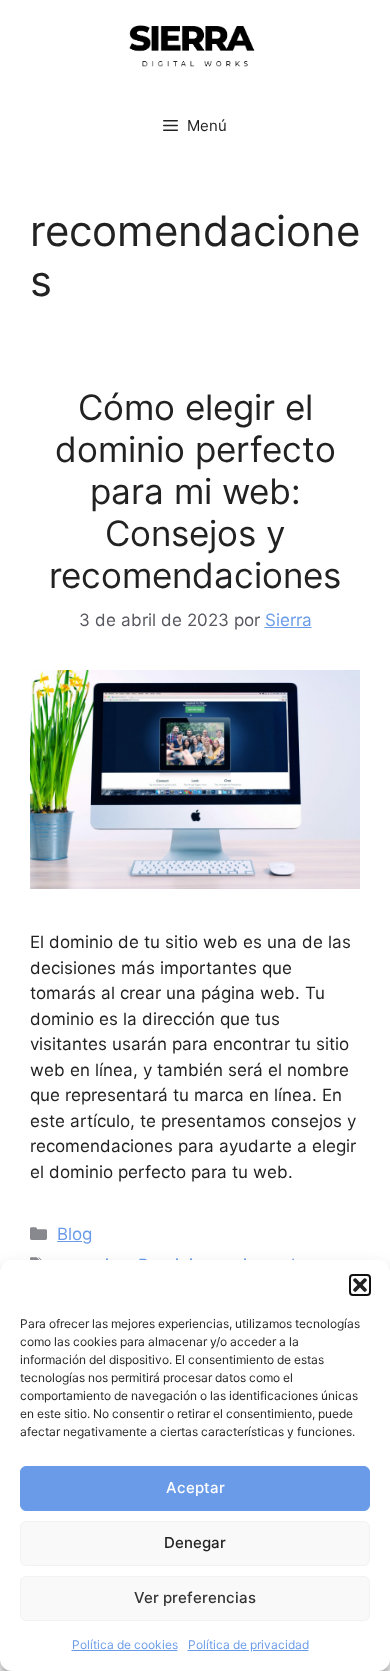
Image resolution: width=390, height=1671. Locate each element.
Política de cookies (125, 1644)
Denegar (195, 1542)
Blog (74, 1234)
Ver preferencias (195, 1597)
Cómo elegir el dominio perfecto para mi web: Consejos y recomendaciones (195, 491)
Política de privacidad (248, 1644)
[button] (360, 1285)
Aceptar (195, 1487)
